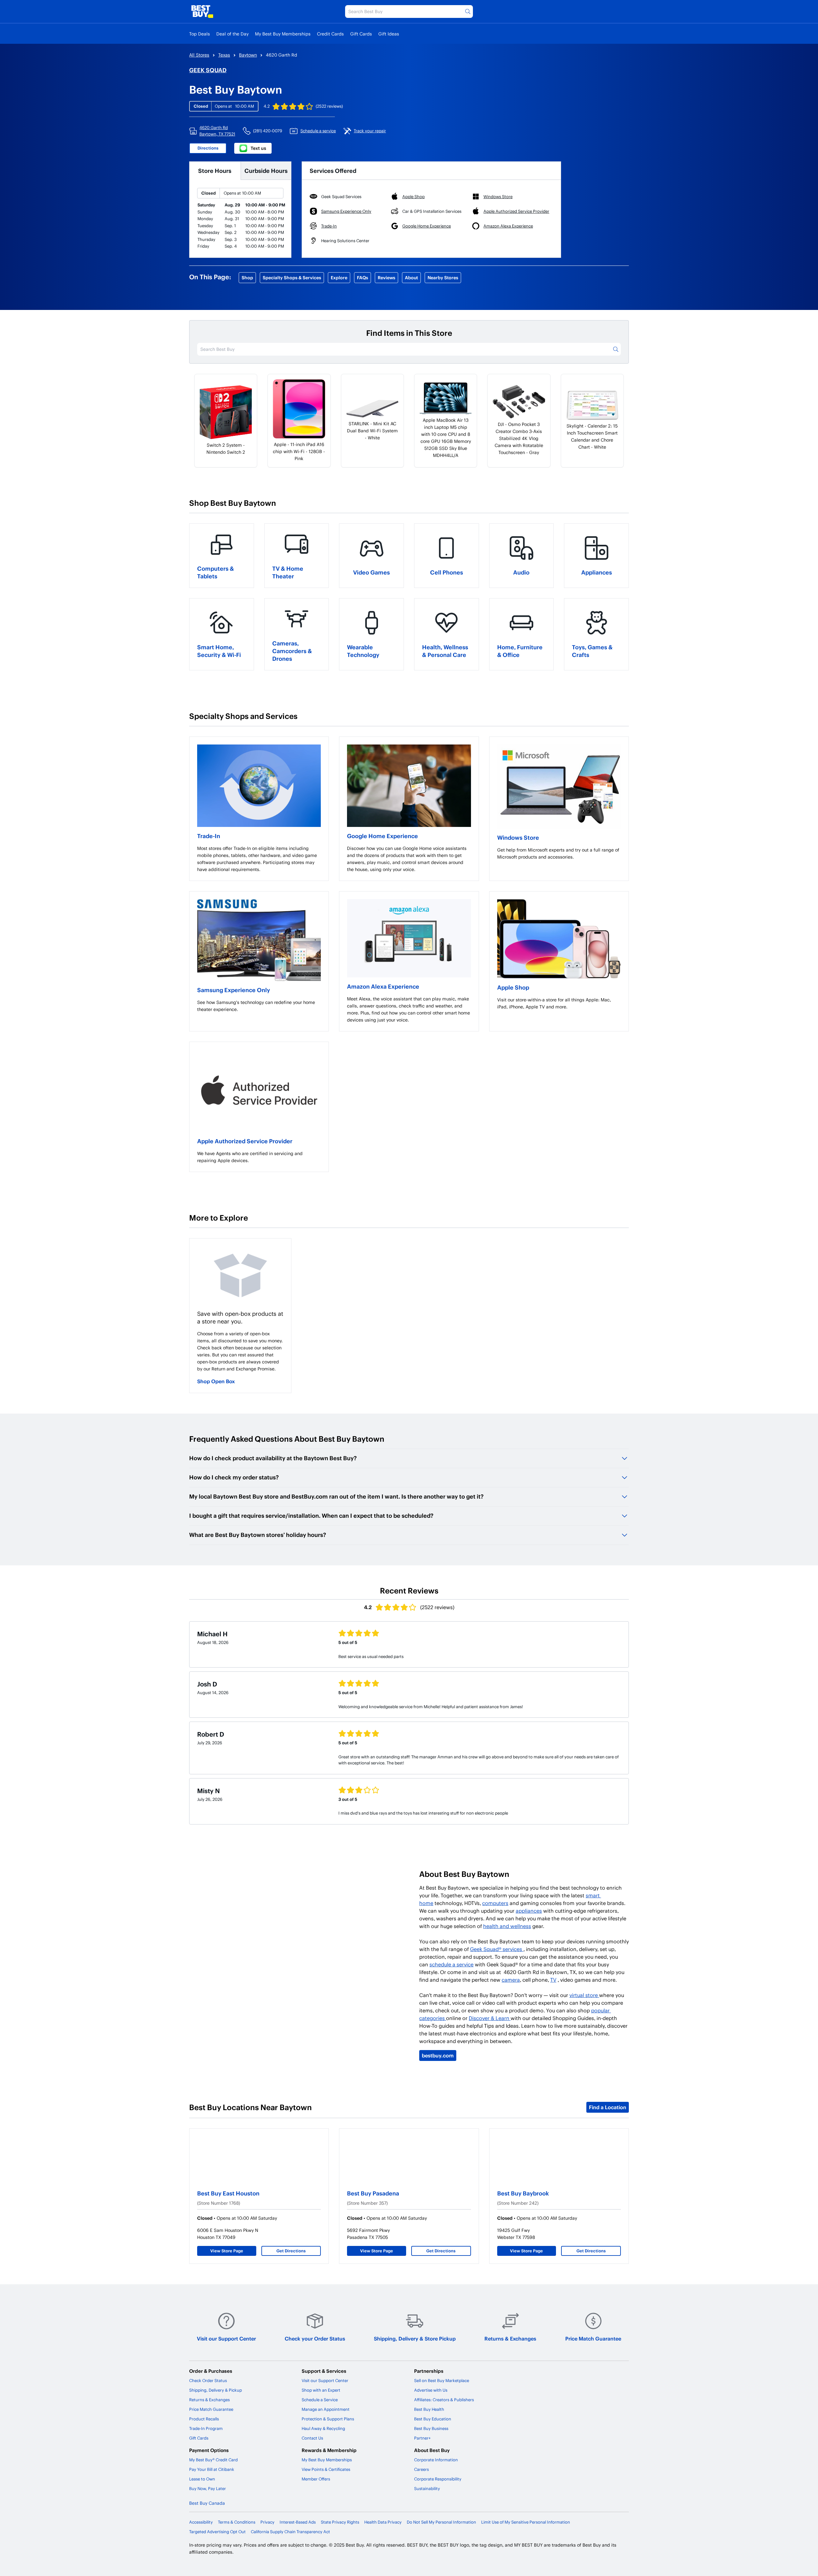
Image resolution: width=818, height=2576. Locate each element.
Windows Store (518, 837)
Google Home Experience (382, 836)
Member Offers (316, 2479)
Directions (208, 148)
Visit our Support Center (226, 2338)
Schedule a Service (320, 2400)
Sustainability (427, 2488)
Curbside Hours (266, 170)
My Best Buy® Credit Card (213, 2460)
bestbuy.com (438, 2055)
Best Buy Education (433, 2419)
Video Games (371, 572)
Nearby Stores (443, 278)
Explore (339, 278)
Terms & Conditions (237, 2522)
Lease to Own (202, 2479)
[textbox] (259, 859)
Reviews (386, 278)
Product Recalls (204, 2419)
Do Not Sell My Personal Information (441, 2522)
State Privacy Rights (340, 2522)
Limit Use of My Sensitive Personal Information (526, 2522)
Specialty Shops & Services (292, 278)
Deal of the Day (232, 34)
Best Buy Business (431, 2428)
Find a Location (608, 2107)
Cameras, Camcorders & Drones (292, 651)
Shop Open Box (216, 1381)
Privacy (267, 2522)
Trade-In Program (206, 2428)
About (411, 278)
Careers (421, 2469)
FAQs (363, 278)
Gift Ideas (389, 34)
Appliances (597, 572)
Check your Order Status (315, 2338)
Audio (521, 572)
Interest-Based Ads (298, 2522)
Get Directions (291, 2251)
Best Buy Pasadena (373, 2193)
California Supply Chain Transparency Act (290, 2532)
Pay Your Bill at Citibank (212, 2469)
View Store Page (227, 2251)
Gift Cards (361, 34)
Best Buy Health (429, 2409)
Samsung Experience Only (234, 990)
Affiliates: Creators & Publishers (444, 2400)
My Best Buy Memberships (283, 34)
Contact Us (312, 2438)
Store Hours (215, 170)
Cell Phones (447, 572)
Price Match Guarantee (593, 2338)
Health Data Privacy (383, 2522)
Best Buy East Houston (228, 2193)
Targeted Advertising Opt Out (217, 2532)
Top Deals (200, 34)
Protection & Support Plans (328, 2419)
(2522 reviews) (329, 106)
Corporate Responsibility (438, 2479)
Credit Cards (330, 34)
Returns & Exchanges (510, 2338)
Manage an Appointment (326, 2409)
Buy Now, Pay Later (208, 2488)
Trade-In (209, 836)
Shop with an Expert (321, 2390)
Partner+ (422, 2438)
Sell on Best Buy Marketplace (442, 2380)
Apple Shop (513, 987)
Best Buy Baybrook (523, 2193)
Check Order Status (208, 2380)
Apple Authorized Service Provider (245, 1141)
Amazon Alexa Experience (383, 986)
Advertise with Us (431, 2390)
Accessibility (201, 2522)
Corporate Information (436, 2460)
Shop (247, 278)
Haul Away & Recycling (323, 2428)
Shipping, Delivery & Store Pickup (415, 2338)
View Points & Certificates (326, 2469)
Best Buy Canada (207, 2503)
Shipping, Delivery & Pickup (216, 2390)
